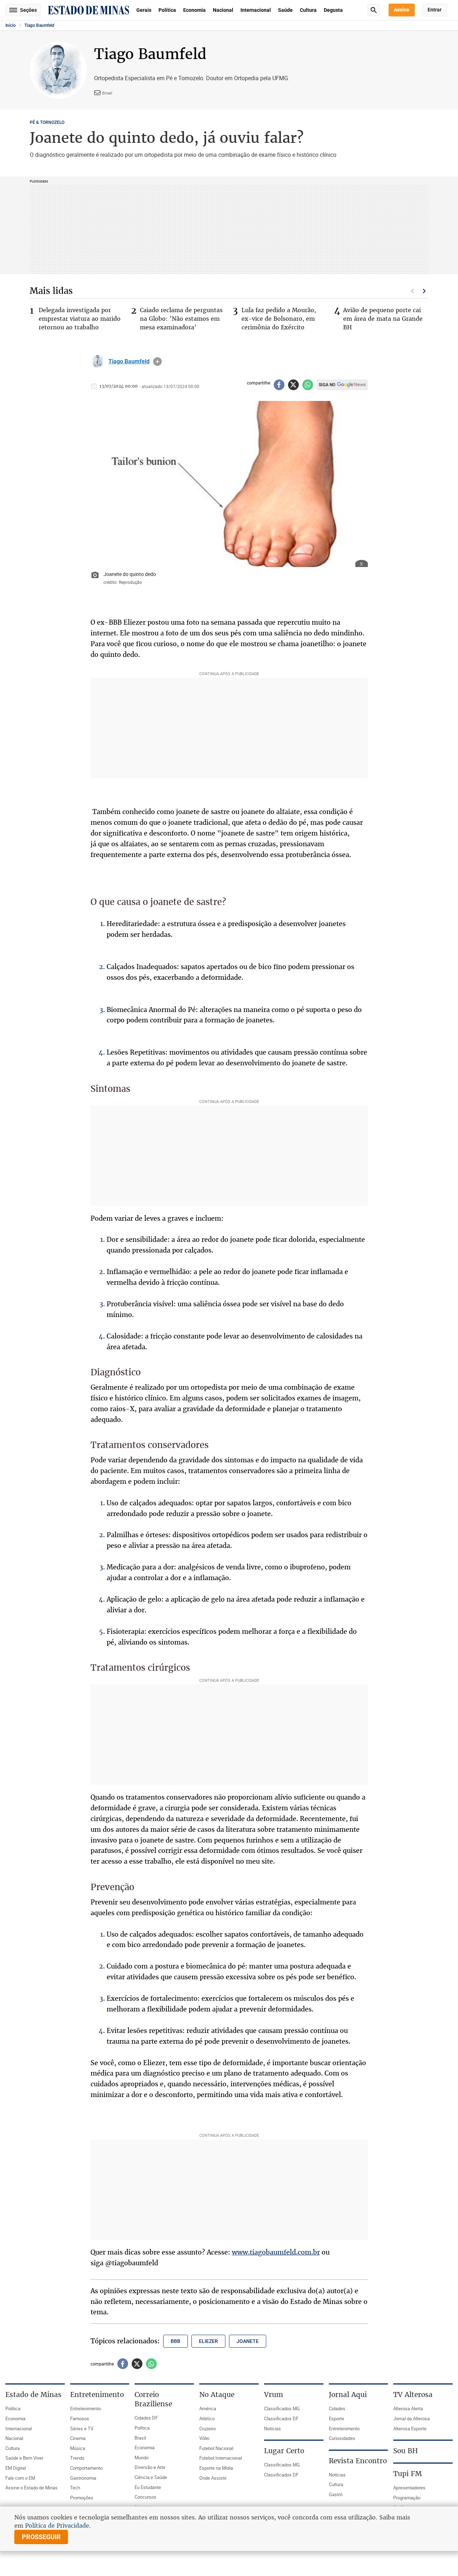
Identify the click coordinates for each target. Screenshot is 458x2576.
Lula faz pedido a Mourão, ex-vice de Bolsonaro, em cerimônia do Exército (279, 319)
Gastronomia (83, 2478)
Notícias (272, 2429)
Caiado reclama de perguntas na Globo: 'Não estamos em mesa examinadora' (181, 319)
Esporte (337, 2418)
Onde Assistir (213, 2478)
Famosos (80, 2418)
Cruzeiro (208, 2429)
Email (107, 93)
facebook (279, 385)
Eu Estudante (148, 2487)
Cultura (308, 10)
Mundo (142, 2458)
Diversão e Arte (150, 2467)
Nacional (223, 10)
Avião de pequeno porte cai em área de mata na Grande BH (383, 319)
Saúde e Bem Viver (24, 2458)
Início (11, 25)
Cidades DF (146, 2418)
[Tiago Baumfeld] (98, 362)
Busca (374, 10)
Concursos (145, 2497)
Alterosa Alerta (408, 2408)
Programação (407, 2498)
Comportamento (86, 2468)
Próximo (424, 291)
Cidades (337, 2408)
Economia (194, 10)
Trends (77, 2458)
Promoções (82, 2498)
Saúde (285, 10)
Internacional (256, 10)
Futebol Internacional (221, 2458)
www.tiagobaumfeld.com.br (276, 2252)
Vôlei (204, 2438)
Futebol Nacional (216, 2448)
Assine (402, 10)
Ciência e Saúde (151, 2477)
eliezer (208, 2341)
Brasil (140, 2438)
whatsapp (308, 385)
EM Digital (16, 2468)
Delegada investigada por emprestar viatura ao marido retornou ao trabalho (80, 319)
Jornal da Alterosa (411, 2418)
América (208, 2408)
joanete (248, 2341)
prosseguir (41, 2537)
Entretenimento (86, 2408)
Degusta (333, 10)
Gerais (144, 10)
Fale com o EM (20, 2478)
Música (78, 2448)
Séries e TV (82, 2429)
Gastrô (336, 2494)
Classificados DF (281, 2418)
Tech (75, 2488)
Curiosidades (342, 2438)
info (157, 362)
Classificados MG (282, 2408)
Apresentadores (409, 2488)
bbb (176, 2341)
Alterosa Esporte (410, 2429)
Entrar (435, 10)
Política (167, 10)
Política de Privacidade (57, 2526)
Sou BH (406, 2451)
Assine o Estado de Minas (31, 2488)
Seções (28, 10)
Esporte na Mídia (216, 2468)
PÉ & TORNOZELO (47, 122)
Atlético (207, 2418)
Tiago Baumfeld (39, 25)
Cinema (78, 2438)
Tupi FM (408, 2474)
